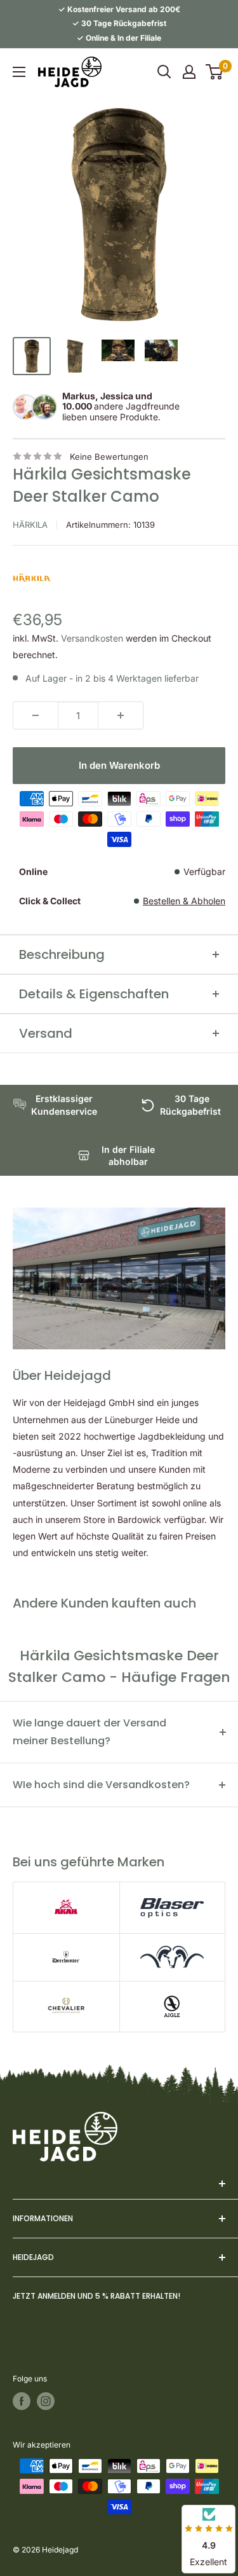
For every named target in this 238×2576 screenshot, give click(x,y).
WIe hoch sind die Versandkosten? (101, 1785)
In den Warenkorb (119, 765)
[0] (215, 72)
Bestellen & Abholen (184, 901)
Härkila (30, 525)
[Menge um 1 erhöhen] (121, 715)
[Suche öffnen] (164, 72)
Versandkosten (92, 638)
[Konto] (189, 72)
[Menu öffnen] (19, 72)
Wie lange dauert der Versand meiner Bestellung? (89, 1732)
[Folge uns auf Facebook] (22, 2401)
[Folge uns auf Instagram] (46, 2401)
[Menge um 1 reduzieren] (36, 715)
